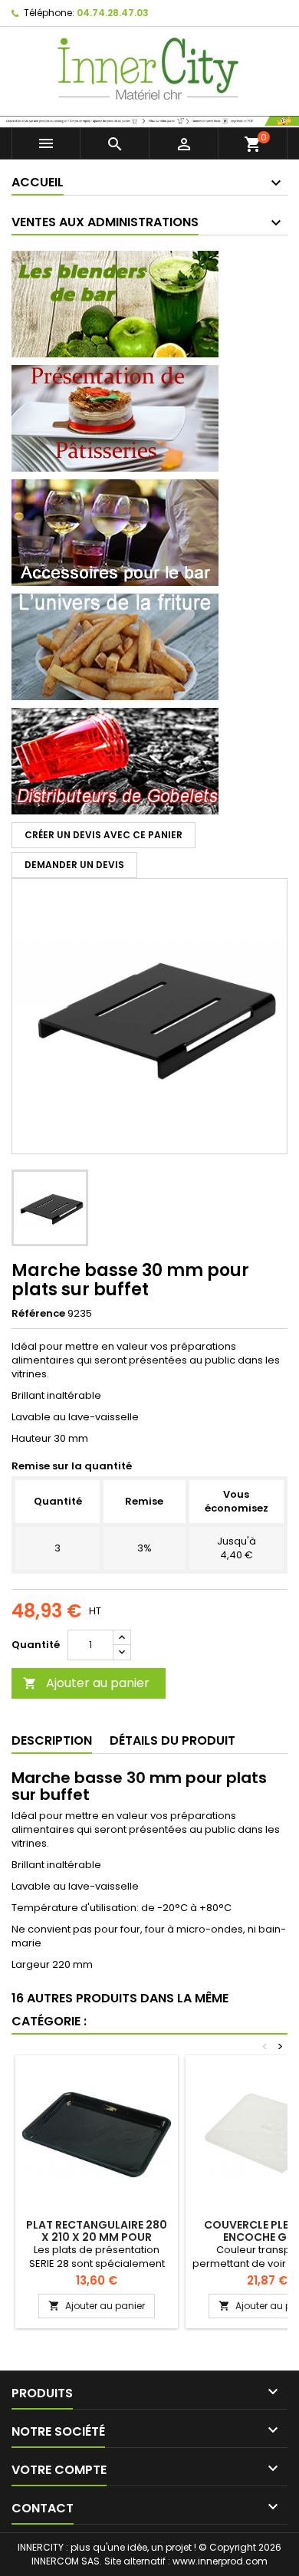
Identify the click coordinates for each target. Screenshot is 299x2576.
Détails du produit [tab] (172, 1740)
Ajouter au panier (86, 1683)
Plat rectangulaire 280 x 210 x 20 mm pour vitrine (97, 2237)
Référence (38, 1314)
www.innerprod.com (220, 2561)
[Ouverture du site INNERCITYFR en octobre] (149, 120)
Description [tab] (52, 1740)
